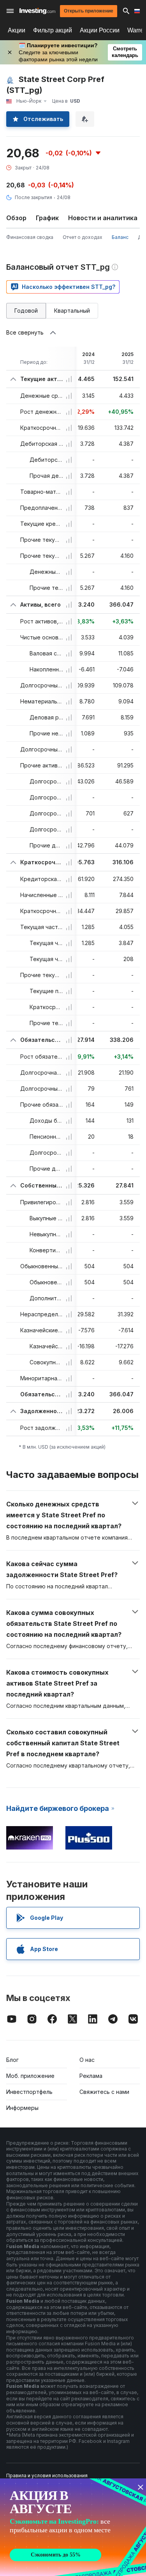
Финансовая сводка (30, 237)
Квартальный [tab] (72, 311)
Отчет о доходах (83, 237)
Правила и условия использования (47, 2475)
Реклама (91, 2076)
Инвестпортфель (29, 2092)
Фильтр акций (53, 30)
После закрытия (33, 197)
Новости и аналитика (103, 218)
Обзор (16, 218)
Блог (12, 2060)
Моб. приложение (30, 2076)
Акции (17, 30)
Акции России (100, 30)
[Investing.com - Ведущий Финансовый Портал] (37, 11)
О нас (87, 2060)
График (47, 218)
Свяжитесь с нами (104, 2092)
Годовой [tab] (26, 311)
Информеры (22, 2108)
